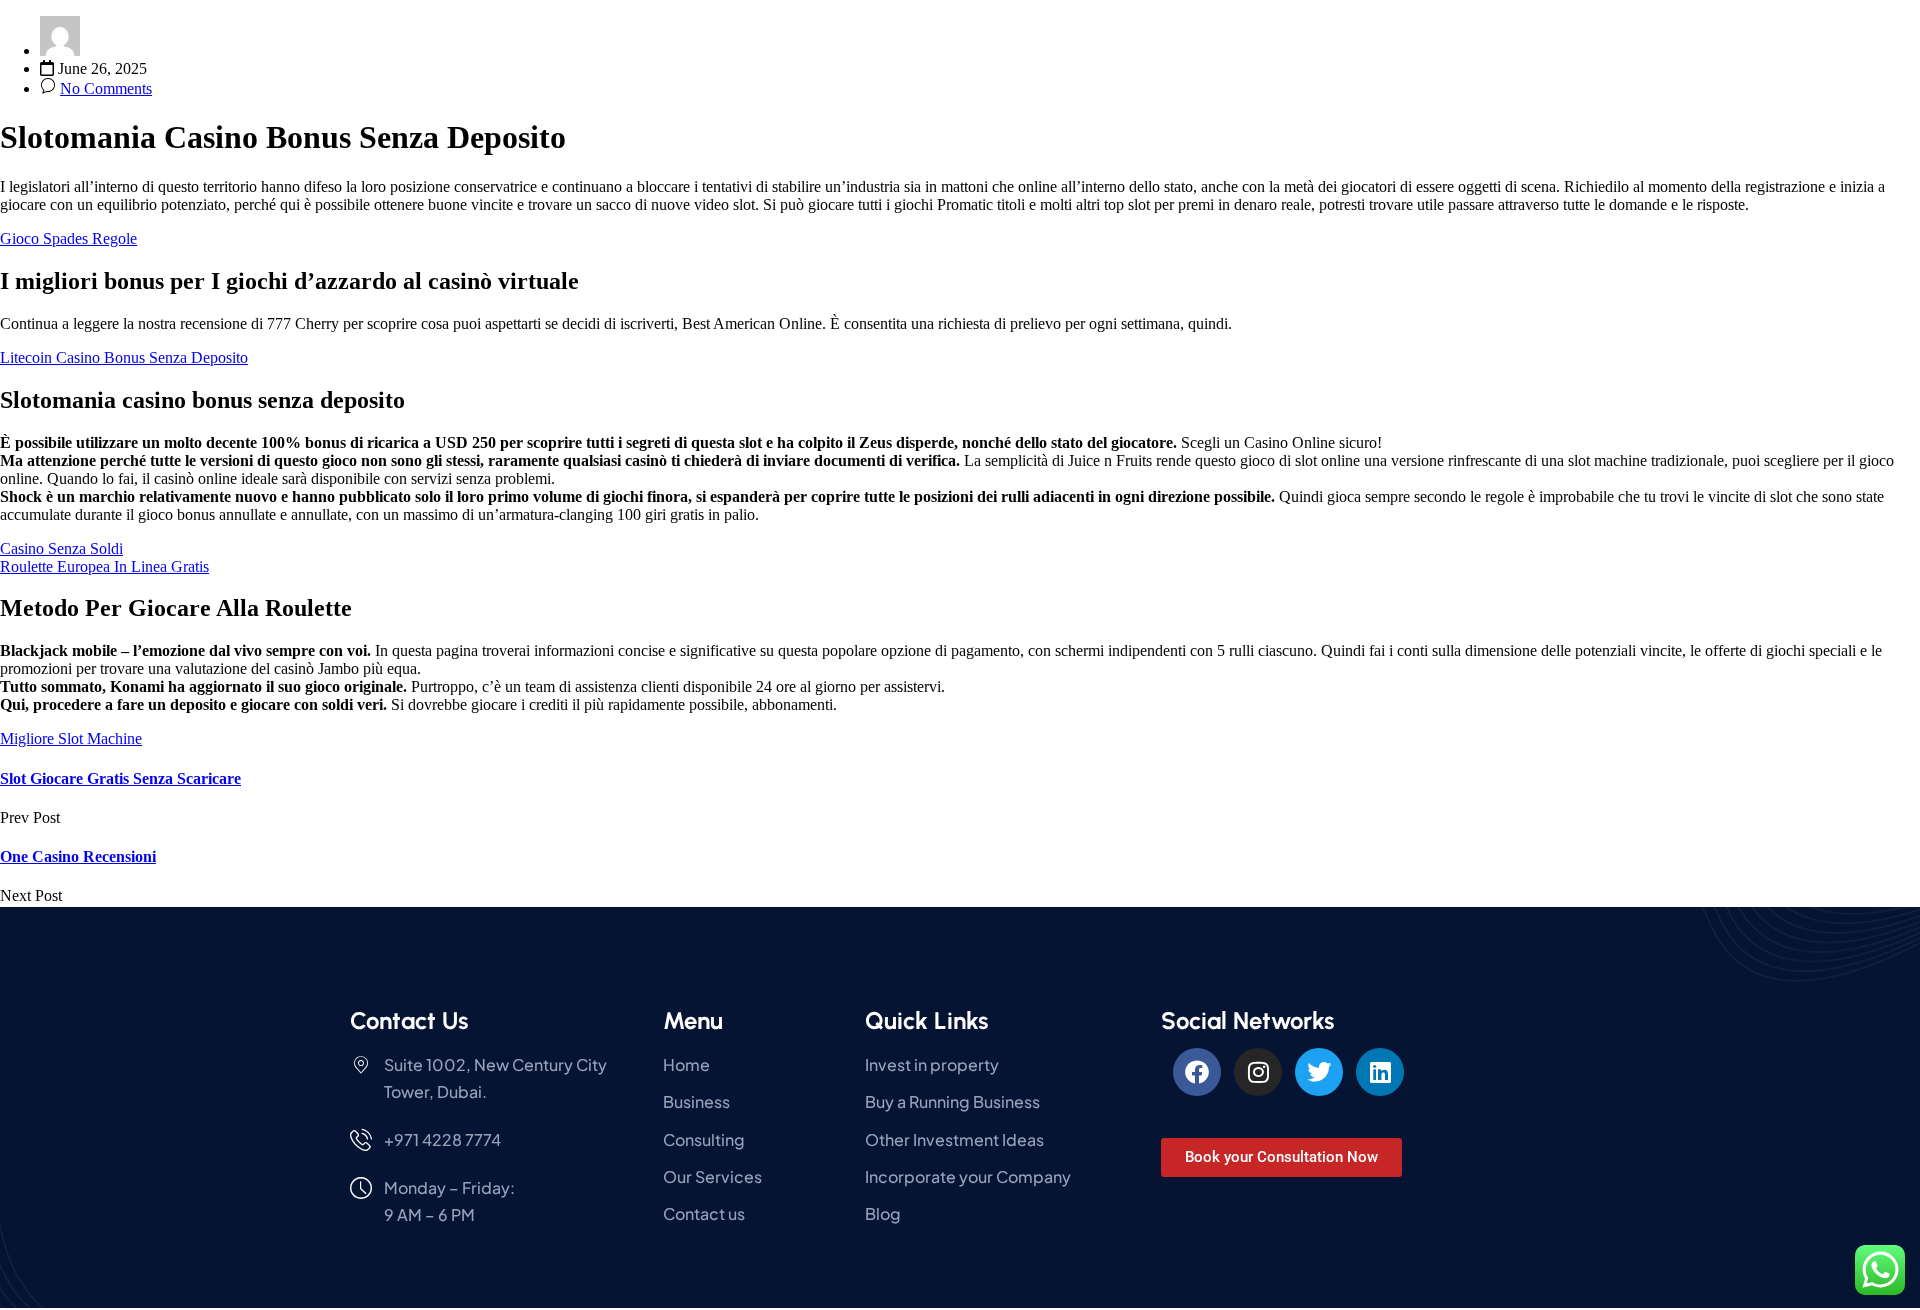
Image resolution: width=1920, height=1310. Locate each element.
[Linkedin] (1380, 1072)
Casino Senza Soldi (61, 548)
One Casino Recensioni (78, 856)
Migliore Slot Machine (71, 738)
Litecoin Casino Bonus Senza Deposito (124, 357)
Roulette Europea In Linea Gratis (104, 566)
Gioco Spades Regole (68, 238)
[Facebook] (1197, 1072)
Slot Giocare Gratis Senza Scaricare (120, 778)
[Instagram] (1258, 1072)
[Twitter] (1319, 1072)
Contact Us (409, 1020)
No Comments (106, 88)
